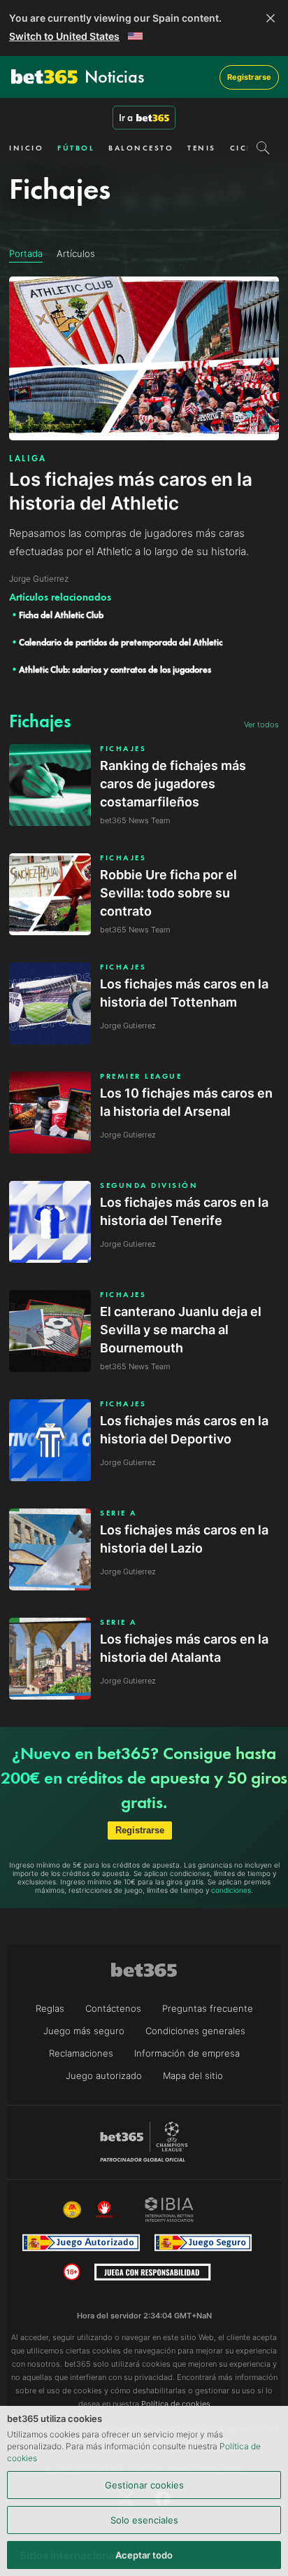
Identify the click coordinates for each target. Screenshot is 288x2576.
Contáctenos (113, 2008)
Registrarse (249, 77)
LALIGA (28, 458)
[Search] (263, 148)
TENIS (202, 148)
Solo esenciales (144, 2520)
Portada (26, 253)
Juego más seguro (84, 2031)
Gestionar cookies (144, 2485)
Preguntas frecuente (208, 2008)
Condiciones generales (195, 2031)
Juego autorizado (104, 2075)
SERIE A (118, 1513)
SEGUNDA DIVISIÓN (149, 1185)
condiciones (231, 1890)
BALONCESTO (141, 148)
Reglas (50, 2008)
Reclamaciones (81, 2053)
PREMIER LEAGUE (141, 1076)
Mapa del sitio (193, 2075)
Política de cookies (176, 2404)
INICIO (26, 148)
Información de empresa (187, 2053)
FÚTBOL (76, 148)
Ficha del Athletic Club (61, 615)
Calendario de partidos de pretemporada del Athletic (121, 642)
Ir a (126, 118)
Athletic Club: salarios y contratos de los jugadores (115, 670)
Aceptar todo (144, 2555)
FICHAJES (123, 749)
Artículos (76, 253)
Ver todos (261, 724)
